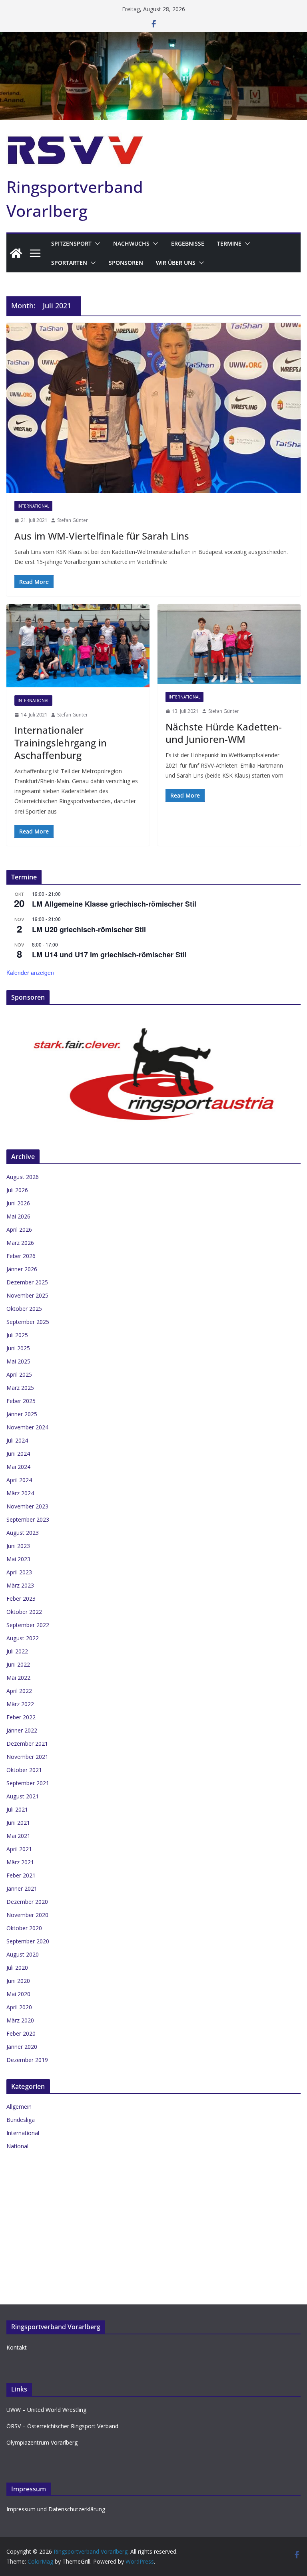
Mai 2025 (18, 1361)
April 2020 (19, 2007)
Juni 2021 (18, 1823)
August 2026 (23, 1177)
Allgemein (19, 2107)
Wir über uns (176, 263)
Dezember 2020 (27, 1902)
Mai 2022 (18, 1678)
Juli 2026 (17, 1190)
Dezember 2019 (27, 2060)
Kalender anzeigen (30, 972)
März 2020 (20, 2020)
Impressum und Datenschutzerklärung (56, 2509)
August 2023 (23, 1533)
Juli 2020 (17, 1968)
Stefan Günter (73, 520)
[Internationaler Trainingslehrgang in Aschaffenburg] (78, 646)
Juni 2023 (18, 1546)
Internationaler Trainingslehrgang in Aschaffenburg (61, 742)
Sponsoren (126, 263)
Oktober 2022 (24, 1612)
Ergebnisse (188, 243)
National (17, 2146)
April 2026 (19, 1229)
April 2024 (19, 1480)
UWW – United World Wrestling (46, 2410)
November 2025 (27, 1295)
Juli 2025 (17, 1335)
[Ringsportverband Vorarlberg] (153, 38)
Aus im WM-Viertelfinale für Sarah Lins (102, 536)
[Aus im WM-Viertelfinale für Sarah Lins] (153, 408)
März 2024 (20, 1493)
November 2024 (27, 1427)
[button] (96, 244)
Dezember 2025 (27, 1282)
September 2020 (28, 1941)
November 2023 (27, 1506)
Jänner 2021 (22, 1888)
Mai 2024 (18, 1467)
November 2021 (27, 1757)
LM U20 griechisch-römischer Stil (89, 929)
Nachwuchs (131, 243)
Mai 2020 (18, 1994)
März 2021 (20, 1862)
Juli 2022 (17, 1651)
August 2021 (23, 1796)
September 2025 (28, 1322)
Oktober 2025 (24, 1309)
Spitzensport (71, 243)
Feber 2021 (21, 1875)
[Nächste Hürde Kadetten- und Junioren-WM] (229, 644)
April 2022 (19, 1691)
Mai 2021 (18, 1836)
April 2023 (19, 1572)
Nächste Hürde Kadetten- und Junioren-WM (224, 733)
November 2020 (27, 1915)
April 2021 (19, 1849)
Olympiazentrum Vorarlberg (42, 2442)
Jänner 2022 (22, 1730)
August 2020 (23, 1954)
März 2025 (20, 1388)
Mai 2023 (18, 1559)
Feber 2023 (21, 1599)
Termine (229, 243)
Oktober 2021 (24, 1770)
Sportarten (69, 263)
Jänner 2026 (22, 1269)
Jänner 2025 (22, 1414)
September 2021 (28, 1783)
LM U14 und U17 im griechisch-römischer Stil (109, 955)
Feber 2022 (21, 1717)
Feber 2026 (21, 1256)
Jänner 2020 (22, 2047)
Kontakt (17, 2347)
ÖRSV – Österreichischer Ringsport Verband (62, 2426)
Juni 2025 (18, 1348)
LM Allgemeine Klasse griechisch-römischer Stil (114, 904)
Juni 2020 (18, 1981)
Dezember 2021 (27, 1743)
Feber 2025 (21, 1401)
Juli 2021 (17, 1809)
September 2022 (28, 1625)
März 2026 (20, 1243)
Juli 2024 (17, 1440)
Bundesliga (21, 2120)
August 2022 (23, 1638)
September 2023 (28, 1519)
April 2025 (19, 1374)
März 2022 (20, 1704)
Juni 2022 (18, 1664)
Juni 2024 (18, 1454)
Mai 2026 (18, 1216)
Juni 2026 (18, 1203)
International (33, 506)
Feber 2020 (21, 2033)
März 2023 (20, 1585)
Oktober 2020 (24, 1928)
